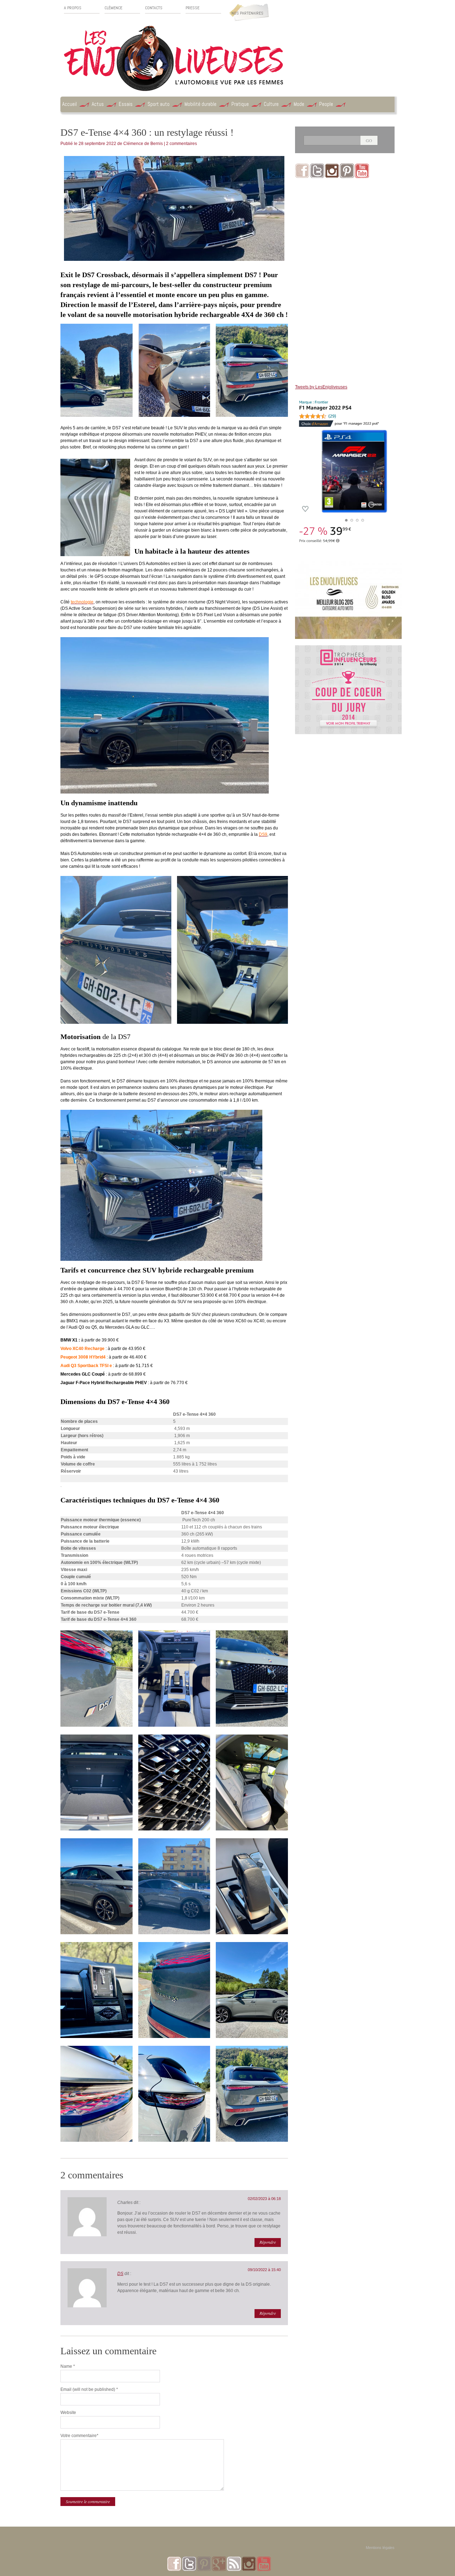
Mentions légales (380, 2548)
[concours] (348, 649)
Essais (126, 104)
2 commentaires (181, 144)
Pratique (240, 104)
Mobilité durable (200, 104)
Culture (271, 104)
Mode (299, 104)
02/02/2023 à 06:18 (264, 2199)
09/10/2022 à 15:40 (264, 2270)
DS (120, 2274)
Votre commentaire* (79, 2436)
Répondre (268, 2242)
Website (68, 2413)
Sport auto (159, 104)
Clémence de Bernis (143, 144)
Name (68, 2366)
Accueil (69, 104)
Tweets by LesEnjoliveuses (321, 387)
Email (89, 2389)
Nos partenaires (247, 13)
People (326, 104)
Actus (98, 104)
